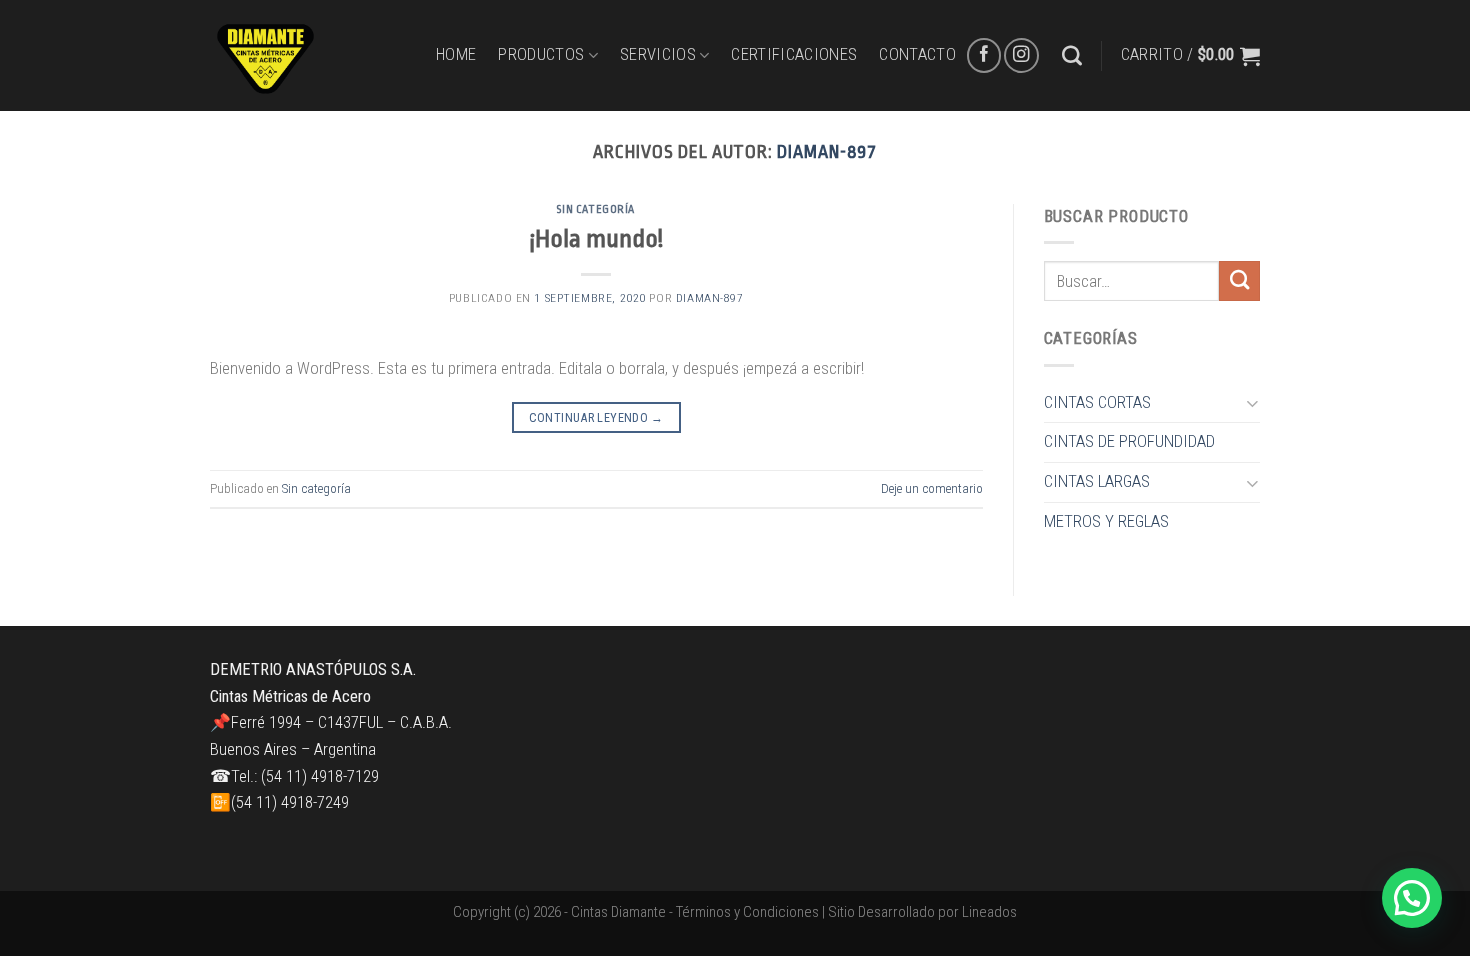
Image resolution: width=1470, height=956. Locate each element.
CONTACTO (917, 54)
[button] (1412, 898)
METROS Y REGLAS (1106, 521)
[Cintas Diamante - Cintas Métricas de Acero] (308, 55)
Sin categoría (596, 209)
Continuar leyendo (596, 417)
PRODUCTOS (541, 54)
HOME (456, 54)
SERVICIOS (658, 54)
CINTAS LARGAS (1097, 481)
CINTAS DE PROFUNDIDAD (1129, 441)
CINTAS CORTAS (1097, 402)
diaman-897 (827, 152)
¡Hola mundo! (596, 239)
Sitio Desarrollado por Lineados (922, 912)
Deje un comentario (932, 488)
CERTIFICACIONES (794, 54)
